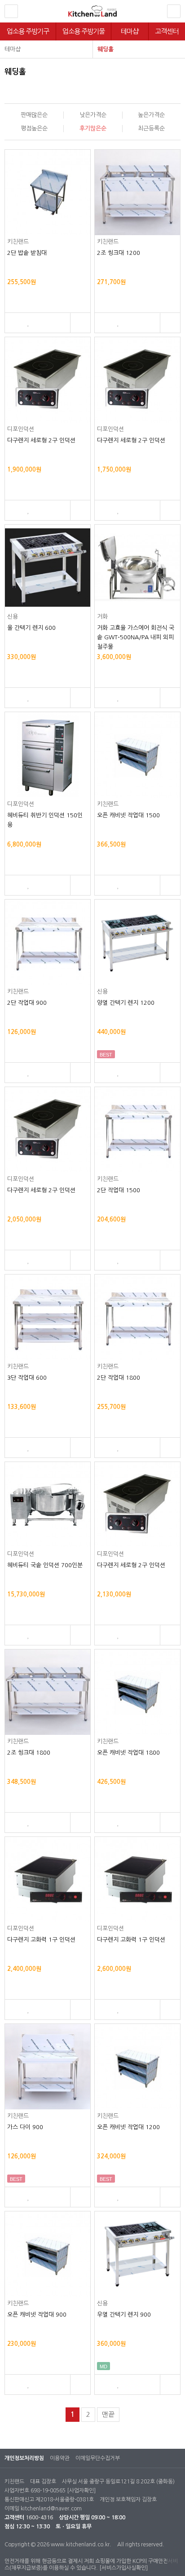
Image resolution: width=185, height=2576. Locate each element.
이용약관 (60, 2458)
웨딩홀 (106, 49)
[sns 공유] (80, 323)
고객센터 (167, 31)
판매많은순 (34, 115)
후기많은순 (93, 128)
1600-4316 (39, 2518)
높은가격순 (151, 115)
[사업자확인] (81, 2491)
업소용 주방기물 (84, 31)
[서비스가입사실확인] (123, 2568)
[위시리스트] (29, 323)
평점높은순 (34, 128)
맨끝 (108, 2414)
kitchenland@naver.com (51, 2509)
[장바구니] (13, 323)
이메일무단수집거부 (98, 2458)
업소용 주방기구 (28, 31)
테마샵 (130, 31)
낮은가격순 (93, 115)
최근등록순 (151, 128)
